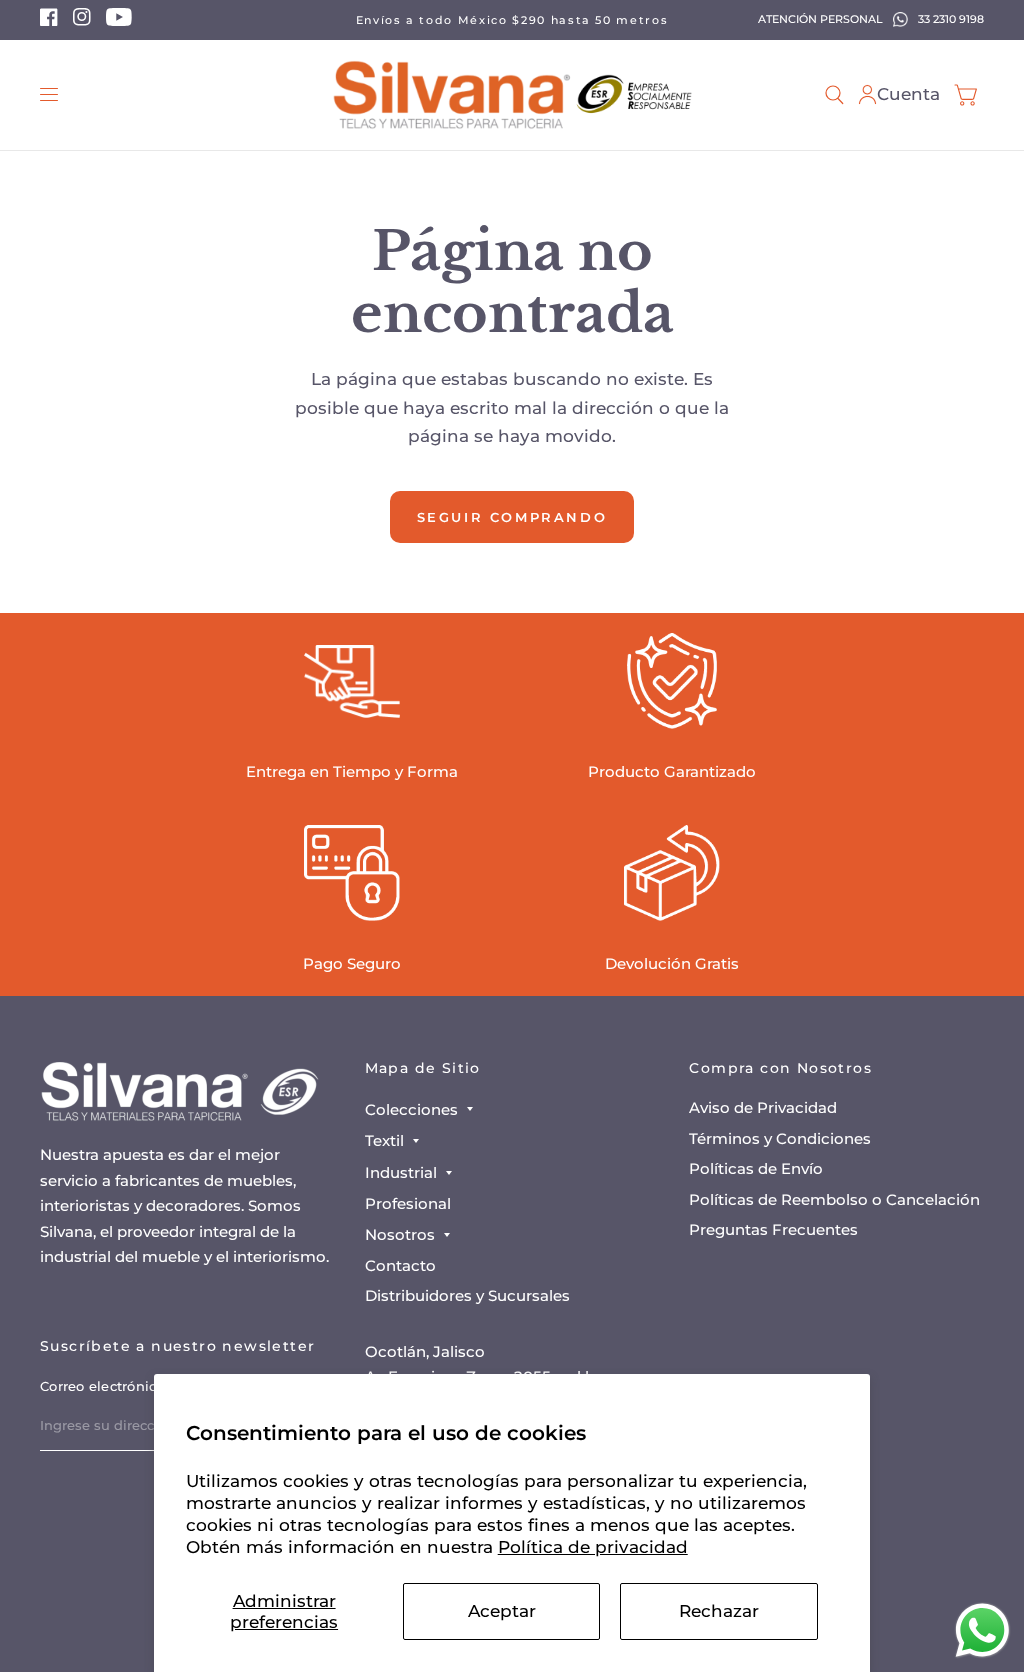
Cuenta (908, 94)
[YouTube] (119, 22)
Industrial (401, 1172)
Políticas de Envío (756, 1168)
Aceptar (502, 1611)
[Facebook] (49, 22)
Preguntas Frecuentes (773, 1229)
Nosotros (400, 1234)
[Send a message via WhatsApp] (982, 1630)
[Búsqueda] (834, 95)
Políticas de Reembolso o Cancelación (834, 1199)
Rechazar (719, 1611)
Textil (384, 1140)
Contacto (400, 1265)
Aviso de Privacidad (763, 1107)
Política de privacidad (593, 1547)
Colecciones (411, 1109)
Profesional (408, 1203)
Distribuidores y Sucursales (467, 1295)
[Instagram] (82, 22)
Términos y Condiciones (780, 1138)
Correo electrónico (102, 1386)
